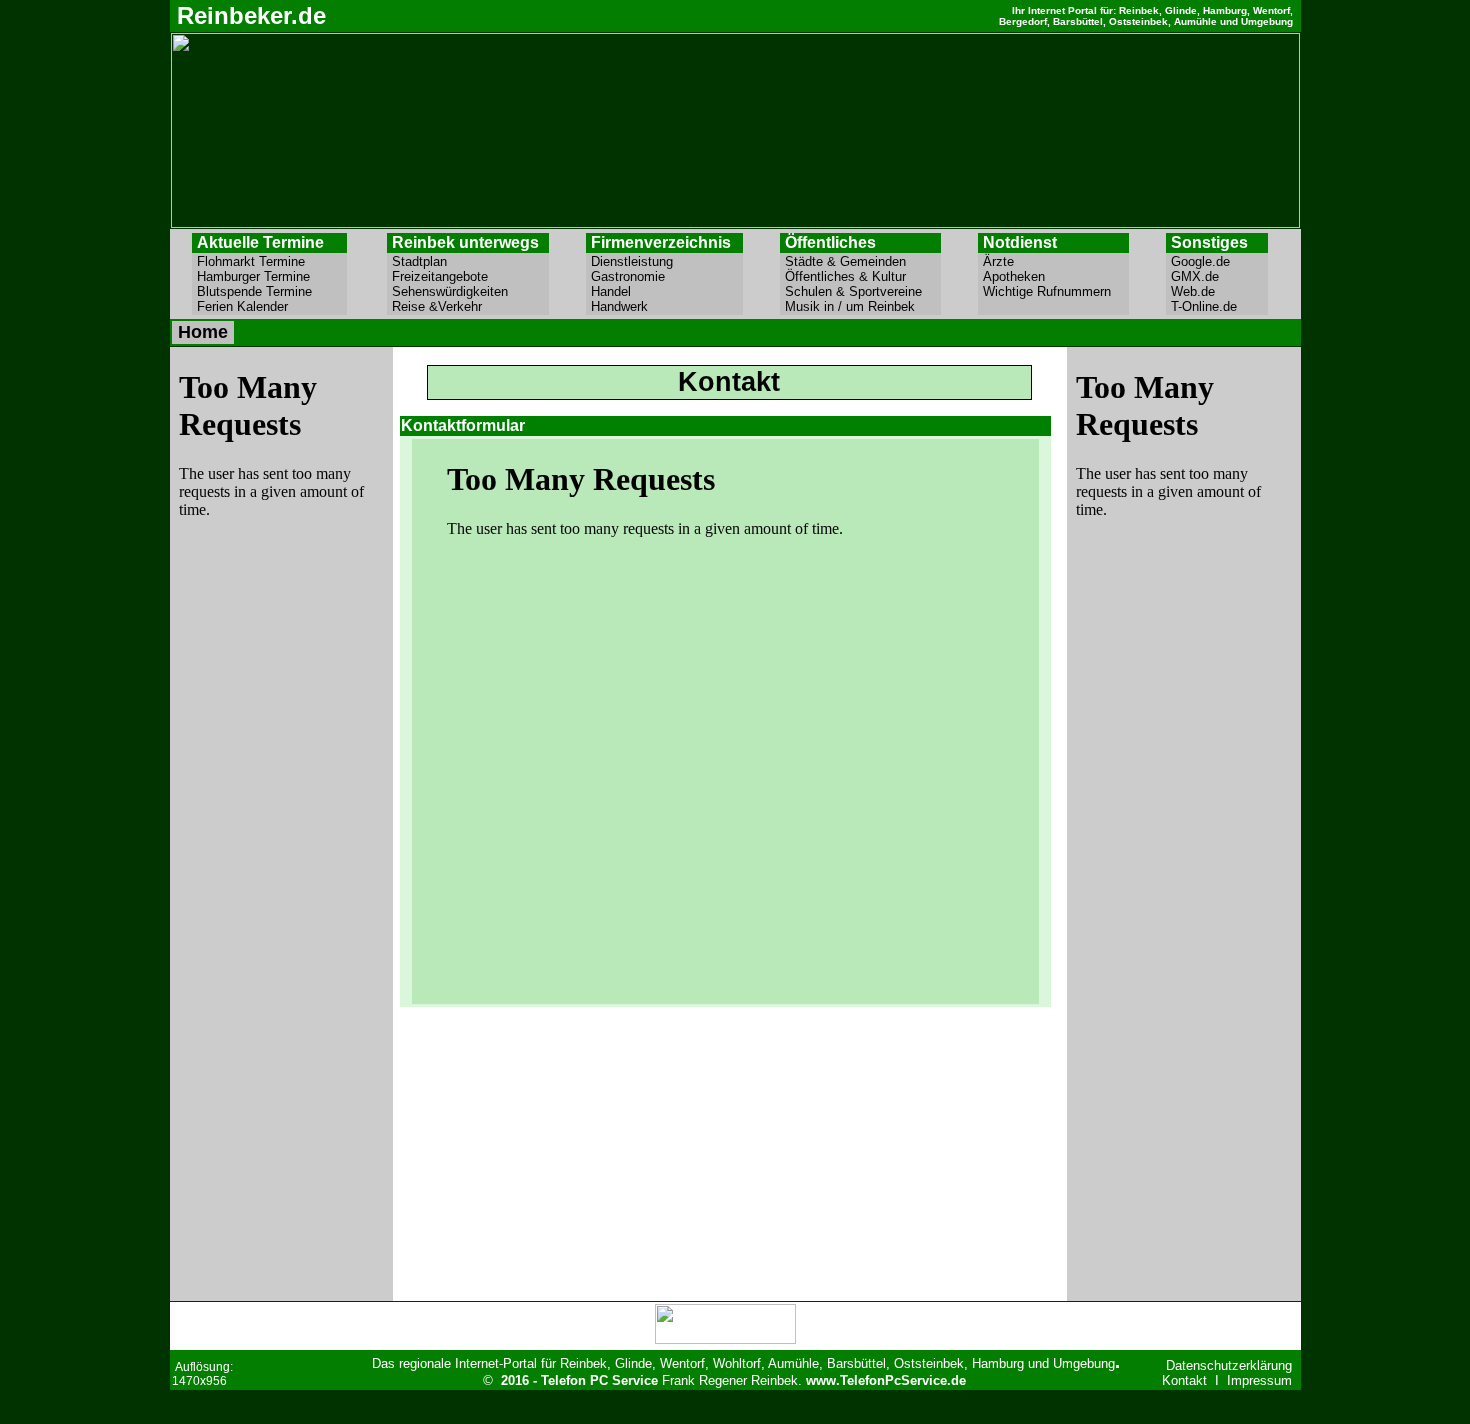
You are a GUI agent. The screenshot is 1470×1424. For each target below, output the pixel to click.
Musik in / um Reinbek (858, 306)
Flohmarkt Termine (269, 261)
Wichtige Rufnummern (1053, 291)
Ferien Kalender (268, 306)
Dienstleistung (658, 261)
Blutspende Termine (268, 291)
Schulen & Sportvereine (857, 291)
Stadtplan (467, 261)
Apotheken (1054, 276)
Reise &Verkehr (469, 306)
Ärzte (1054, 261)
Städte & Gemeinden (859, 261)
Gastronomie (662, 276)
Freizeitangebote (464, 276)
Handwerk (665, 306)
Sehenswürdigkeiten (464, 291)
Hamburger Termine (267, 276)
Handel (665, 291)
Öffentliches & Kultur (859, 276)
